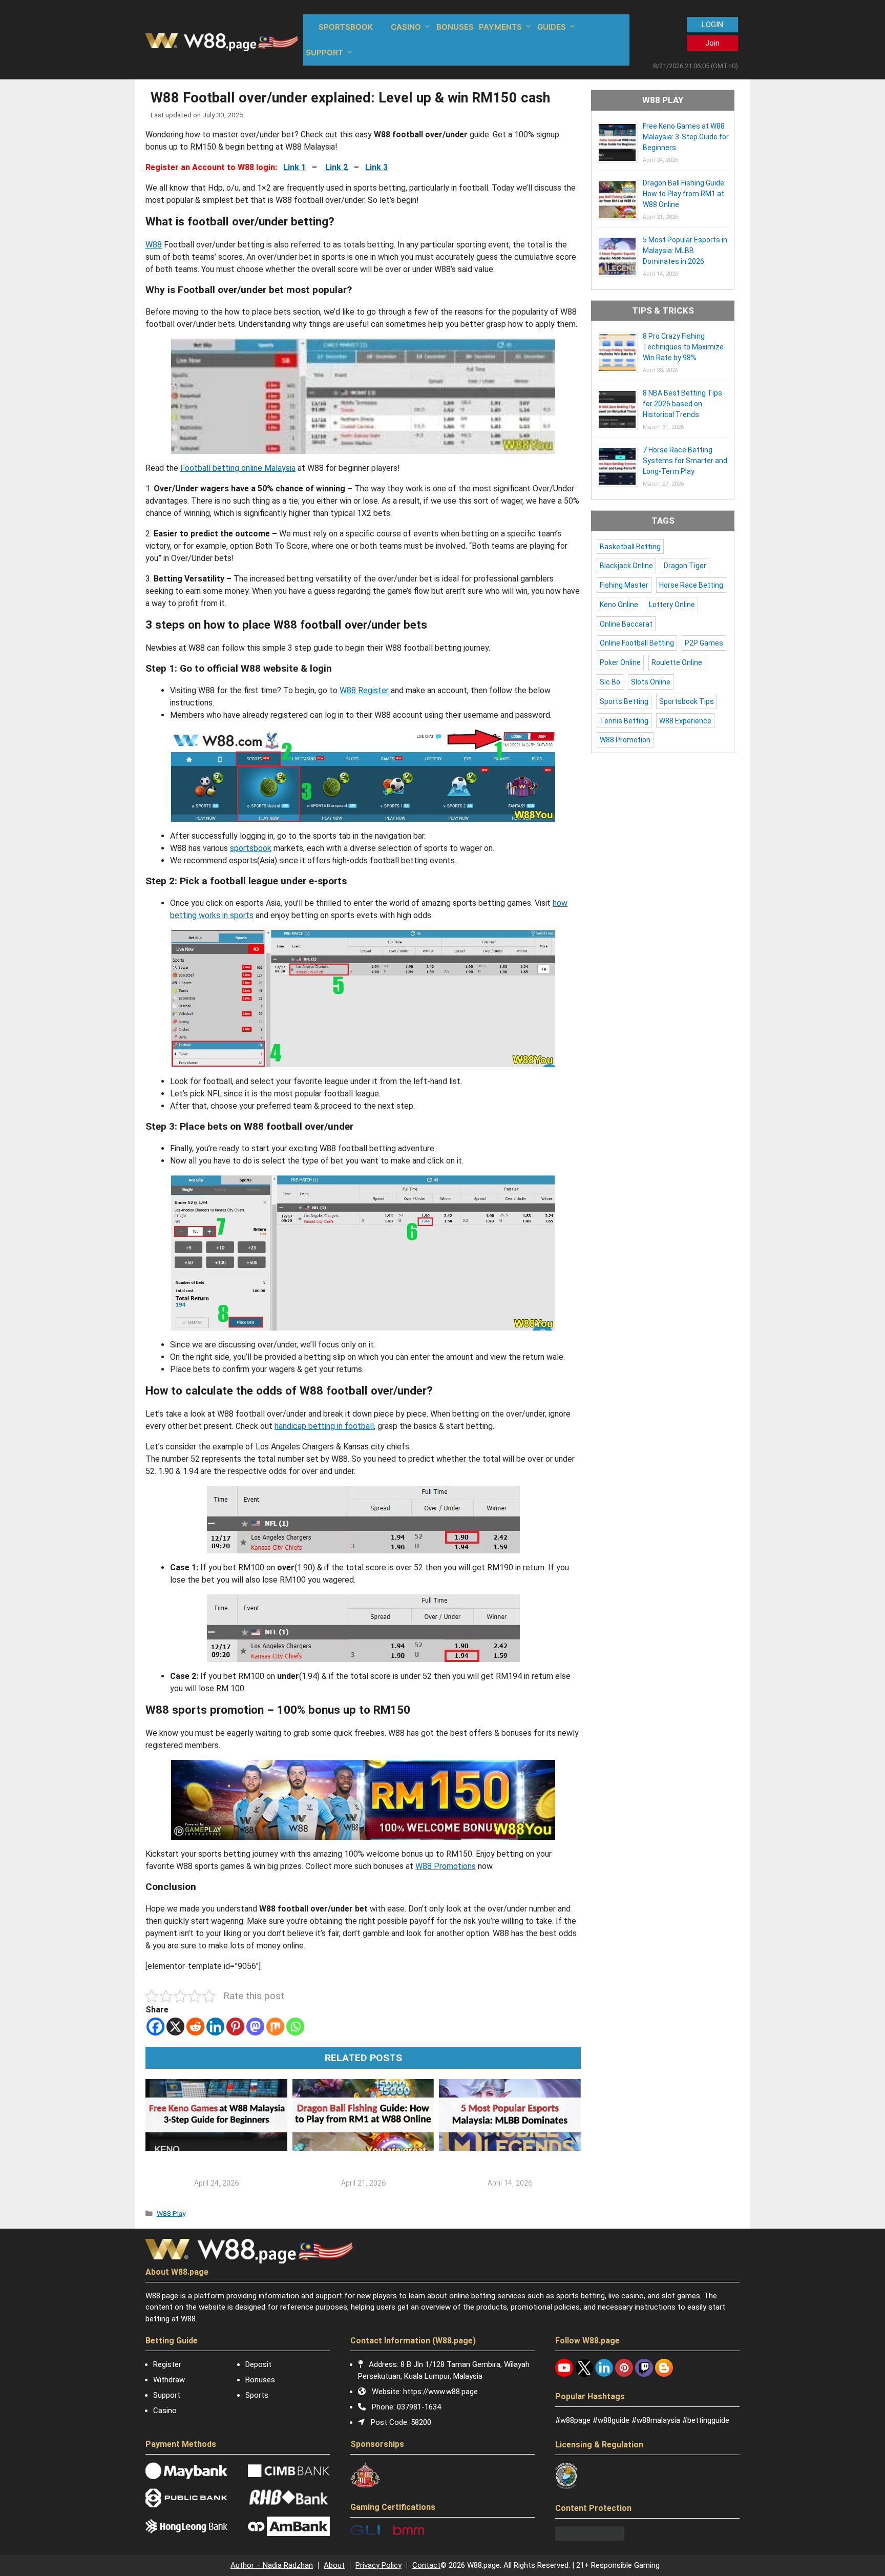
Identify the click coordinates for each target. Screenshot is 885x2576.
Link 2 (336, 167)
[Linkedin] (215, 2027)
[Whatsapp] (295, 2027)
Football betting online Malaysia (238, 468)
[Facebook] (155, 2027)
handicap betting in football (324, 1426)
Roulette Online (677, 662)
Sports (257, 2395)
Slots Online (651, 682)
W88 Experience (685, 721)
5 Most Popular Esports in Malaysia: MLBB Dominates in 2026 (685, 251)
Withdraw (169, 2380)
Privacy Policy (378, 2565)
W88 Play (171, 2213)
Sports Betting (624, 701)
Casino (165, 2411)
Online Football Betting (637, 643)
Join (712, 43)
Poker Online (620, 662)
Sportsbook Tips (687, 701)
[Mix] (275, 2027)
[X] (175, 2027)
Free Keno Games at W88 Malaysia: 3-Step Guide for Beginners (686, 137)
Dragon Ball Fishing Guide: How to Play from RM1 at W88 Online (684, 194)
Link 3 (376, 167)
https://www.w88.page (440, 2392)
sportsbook (251, 848)
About (334, 2565)
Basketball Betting (630, 547)
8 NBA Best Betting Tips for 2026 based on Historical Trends (682, 404)
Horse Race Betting (691, 585)
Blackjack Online (626, 566)
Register (167, 2364)
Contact (426, 2565)
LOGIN (712, 25)
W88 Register (364, 690)
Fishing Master (624, 585)
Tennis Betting (624, 721)
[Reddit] (195, 2027)
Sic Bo (610, 682)
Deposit (258, 2364)
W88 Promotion (625, 740)
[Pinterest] (235, 2027)
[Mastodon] (255, 2027)
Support (167, 2395)
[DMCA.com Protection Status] (590, 2538)
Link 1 (294, 167)
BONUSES (455, 27)
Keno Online (619, 605)
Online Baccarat (626, 624)
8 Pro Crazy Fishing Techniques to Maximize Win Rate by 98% (683, 347)
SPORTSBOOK (346, 27)
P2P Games (704, 643)
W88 (154, 245)
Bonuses (260, 2380)
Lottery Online (672, 605)
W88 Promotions (446, 1866)
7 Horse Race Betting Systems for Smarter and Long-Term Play (685, 461)
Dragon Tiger (685, 566)
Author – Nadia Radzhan (272, 2565)
